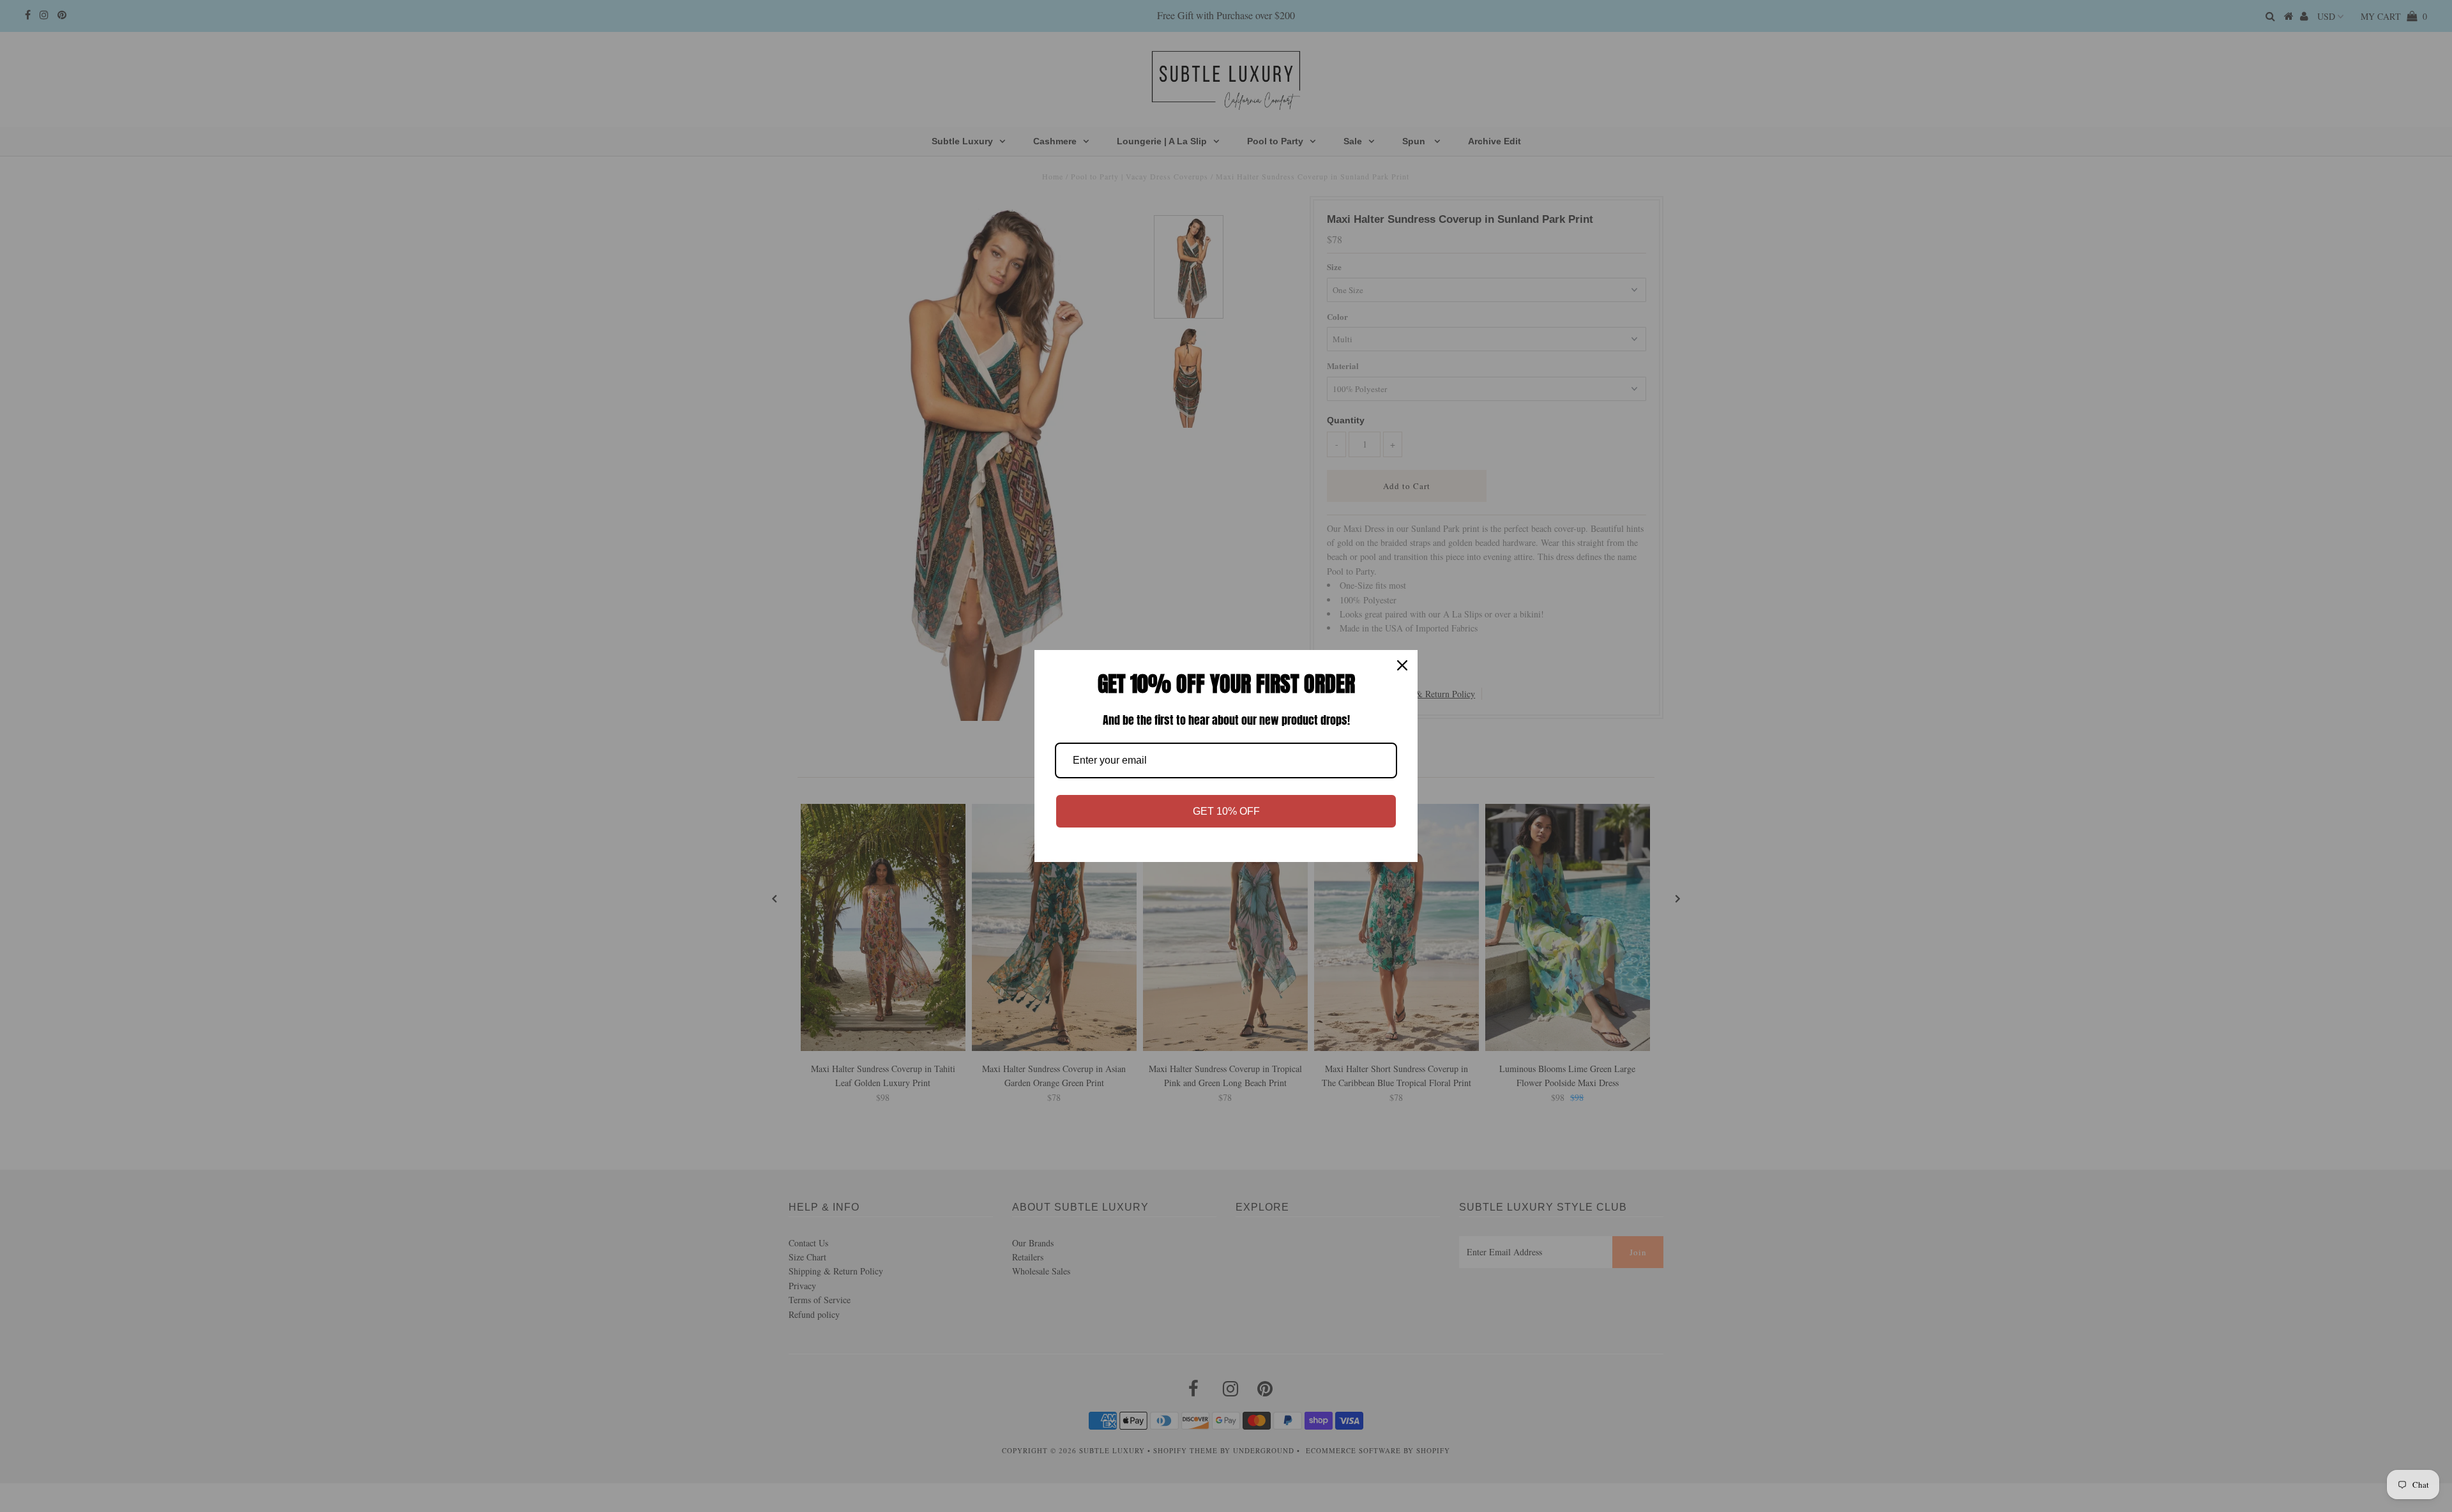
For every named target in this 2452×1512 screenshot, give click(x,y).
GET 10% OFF (1226, 811)
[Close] (1402, 665)
